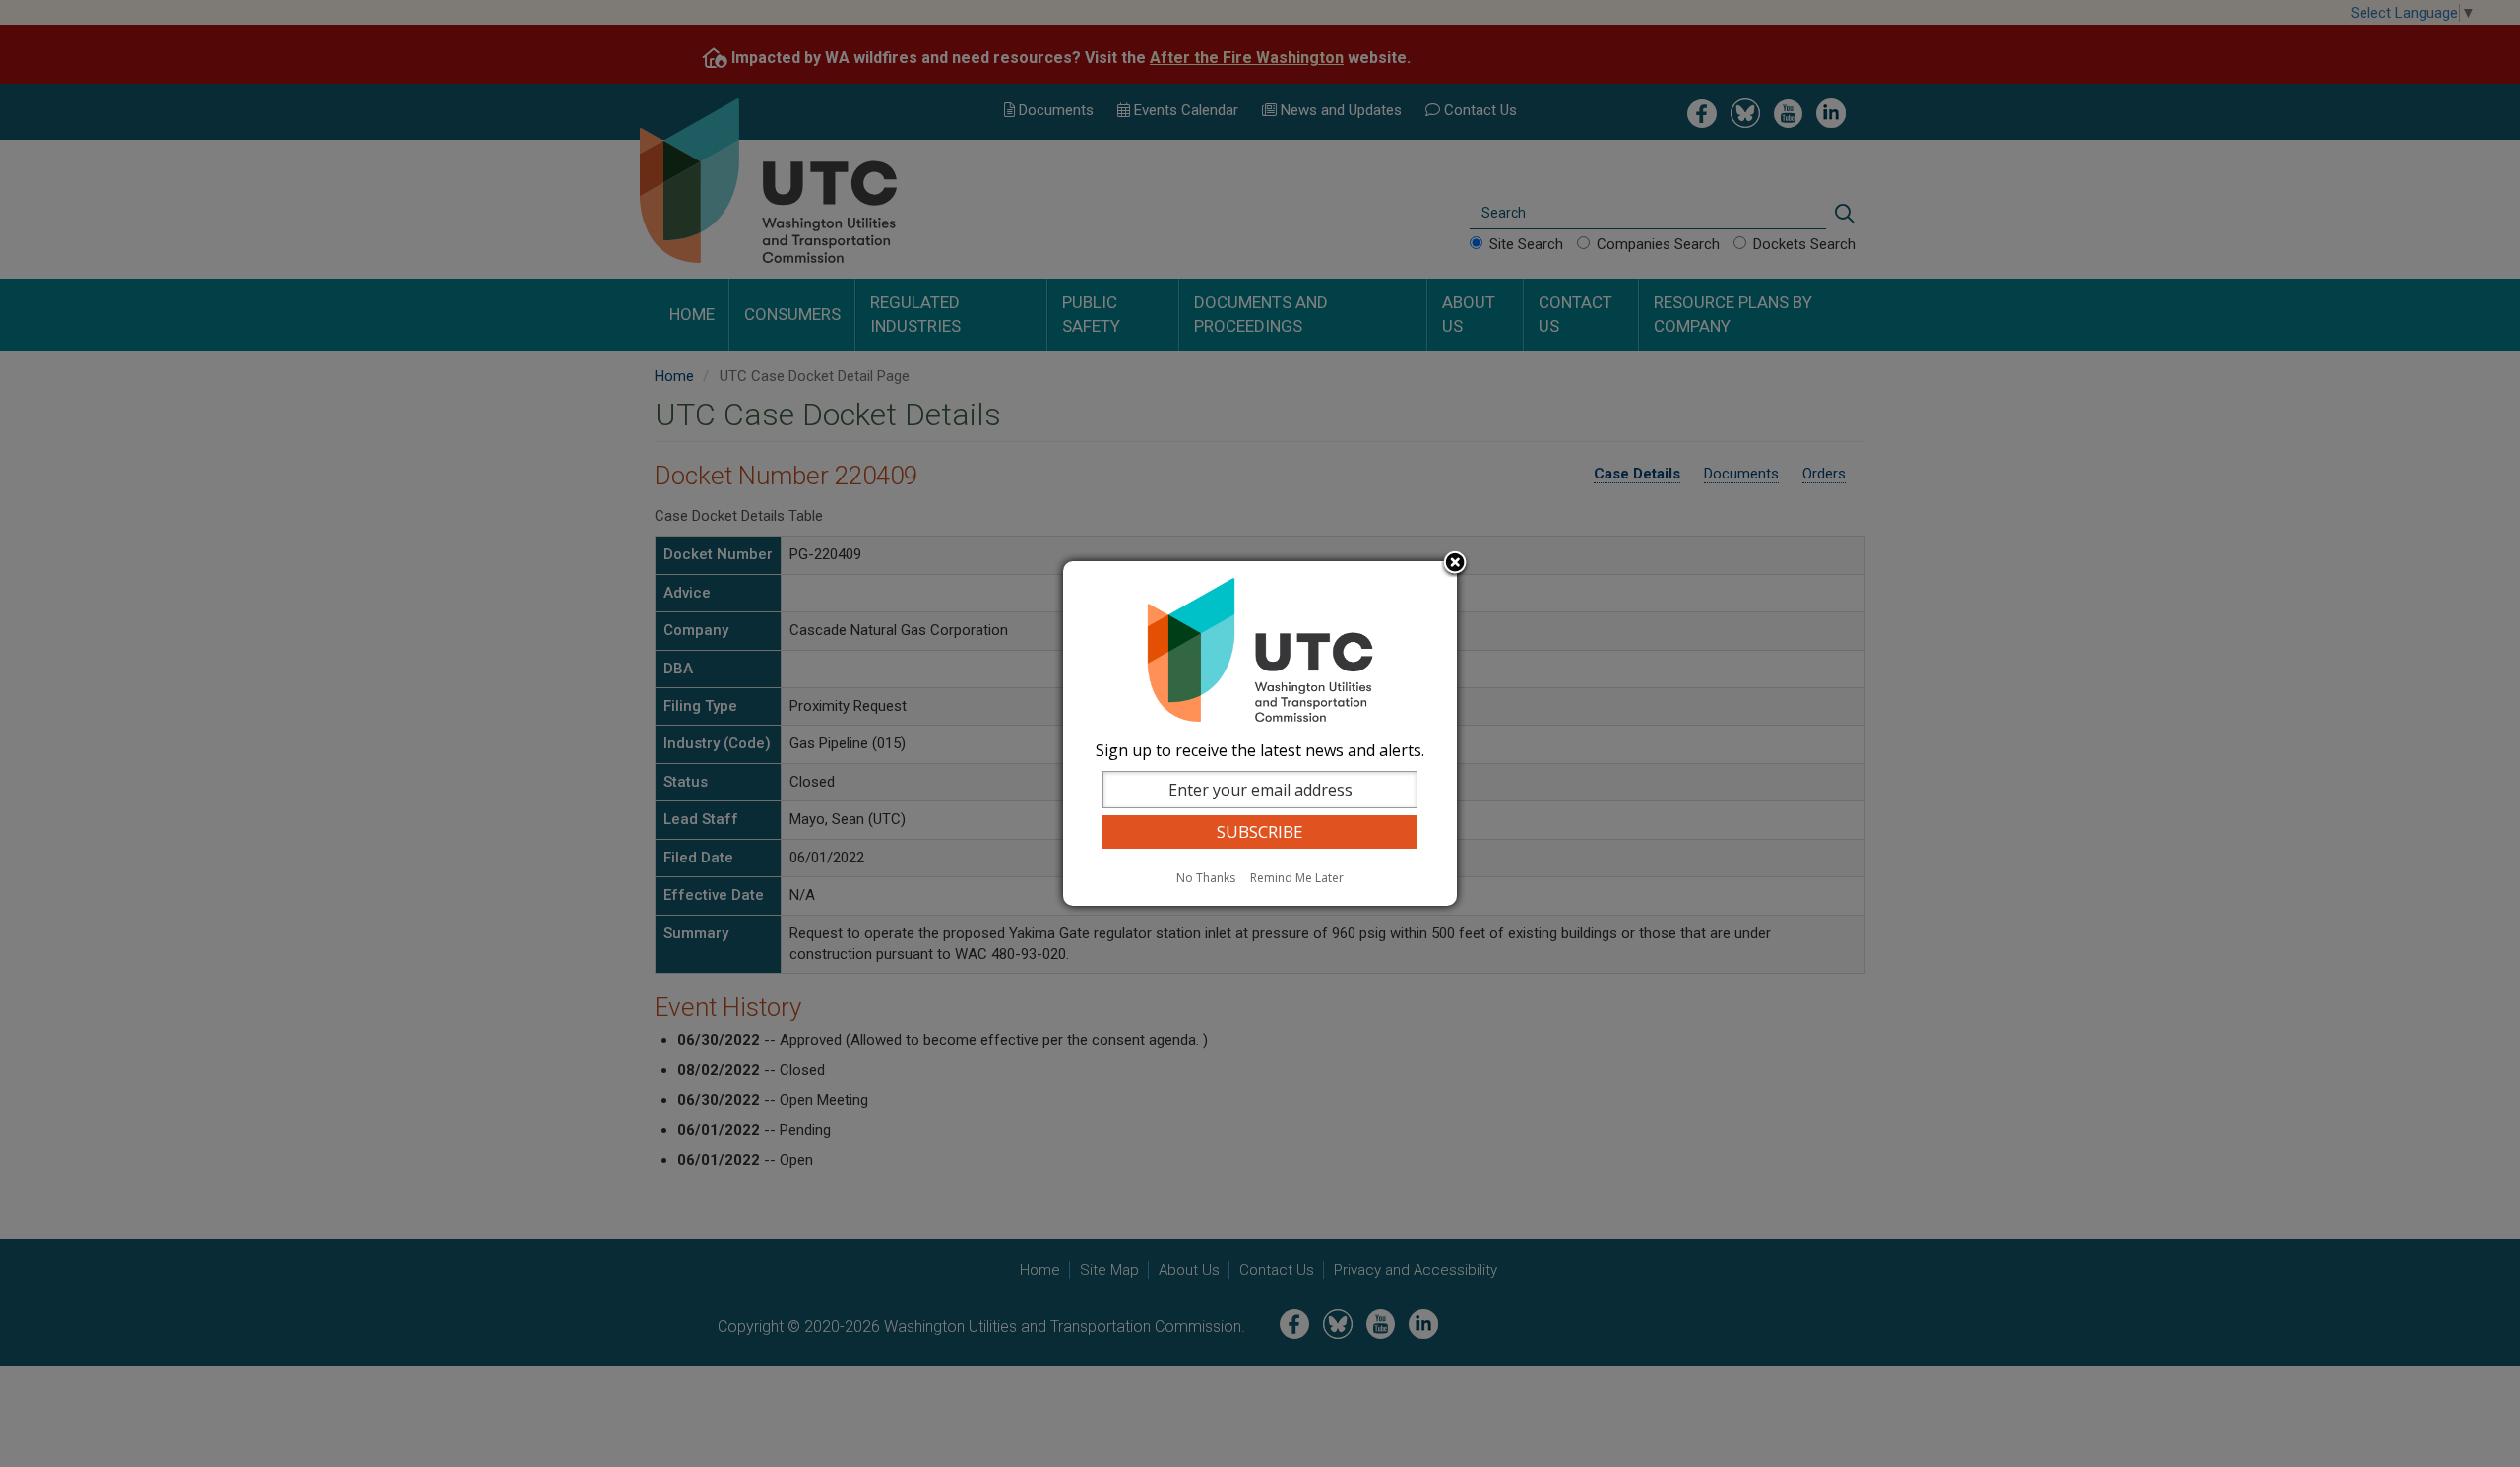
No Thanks (1206, 878)
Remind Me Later (1297, 878)
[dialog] (1260, 733)
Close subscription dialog (1455, 564)
